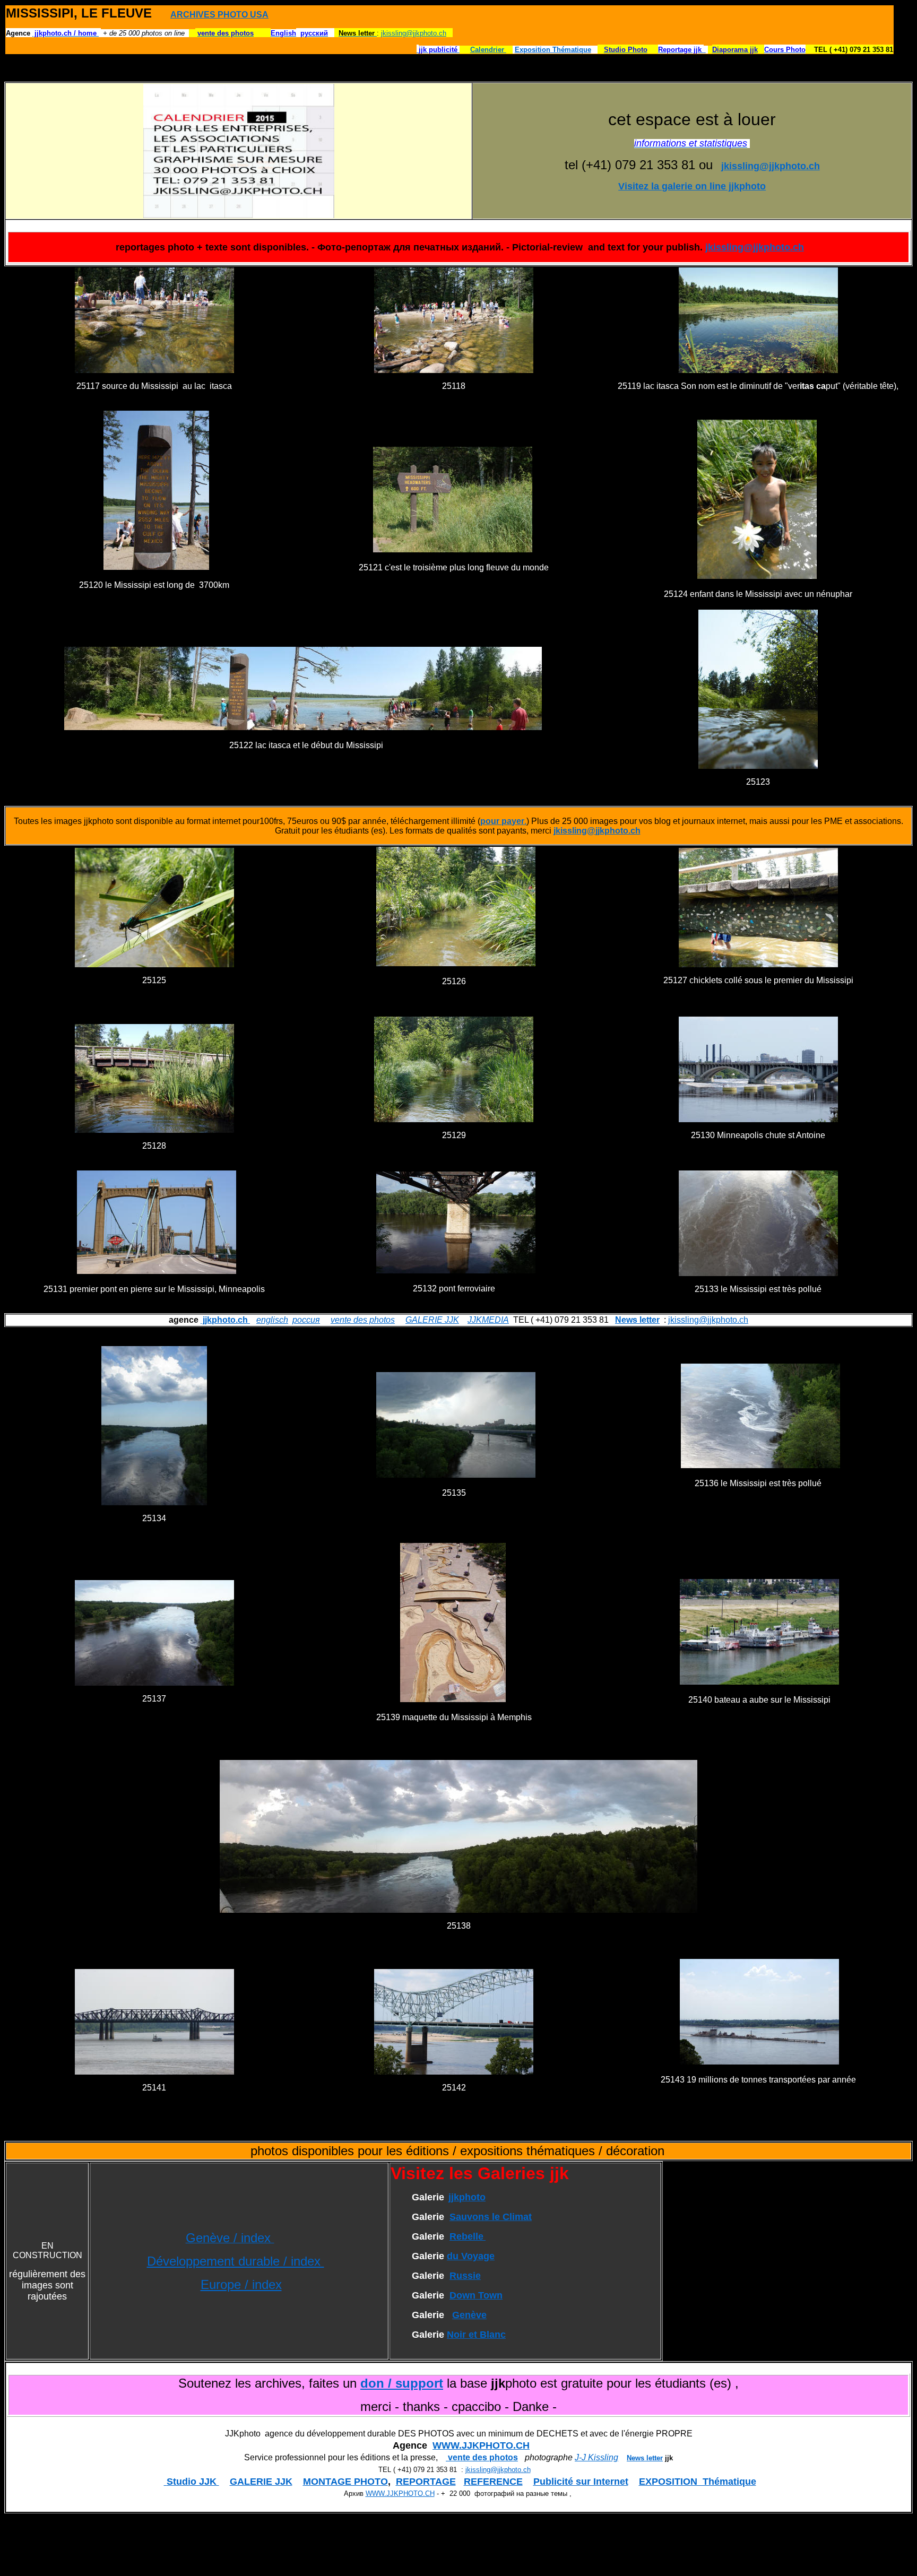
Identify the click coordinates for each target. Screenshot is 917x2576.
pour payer (502, 821)
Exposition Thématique (553, 50)
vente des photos (363, 1320)
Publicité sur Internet (581, 2482)
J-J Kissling (596, 2457)
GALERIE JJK (432, 1320)
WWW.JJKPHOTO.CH (481, 2445)
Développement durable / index (236, 2261)
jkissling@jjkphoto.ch (414, 33)
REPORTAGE (426, 2482)
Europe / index (241, 2284)
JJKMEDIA (488, 1320)
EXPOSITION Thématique (698, 2482)
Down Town (476, 2295)
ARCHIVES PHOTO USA (219, 15)
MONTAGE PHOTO (345, 2482)
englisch (272, 1320)
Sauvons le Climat (491, 2217)
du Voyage (471, 2256)
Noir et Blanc (476, 2335)
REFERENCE (493, 2482)
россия (306, 1320)
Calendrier (488, 50)
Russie (465, 2276)
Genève (469, 2315)
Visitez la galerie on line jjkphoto (692, 186)
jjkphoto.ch (225, 1320)
